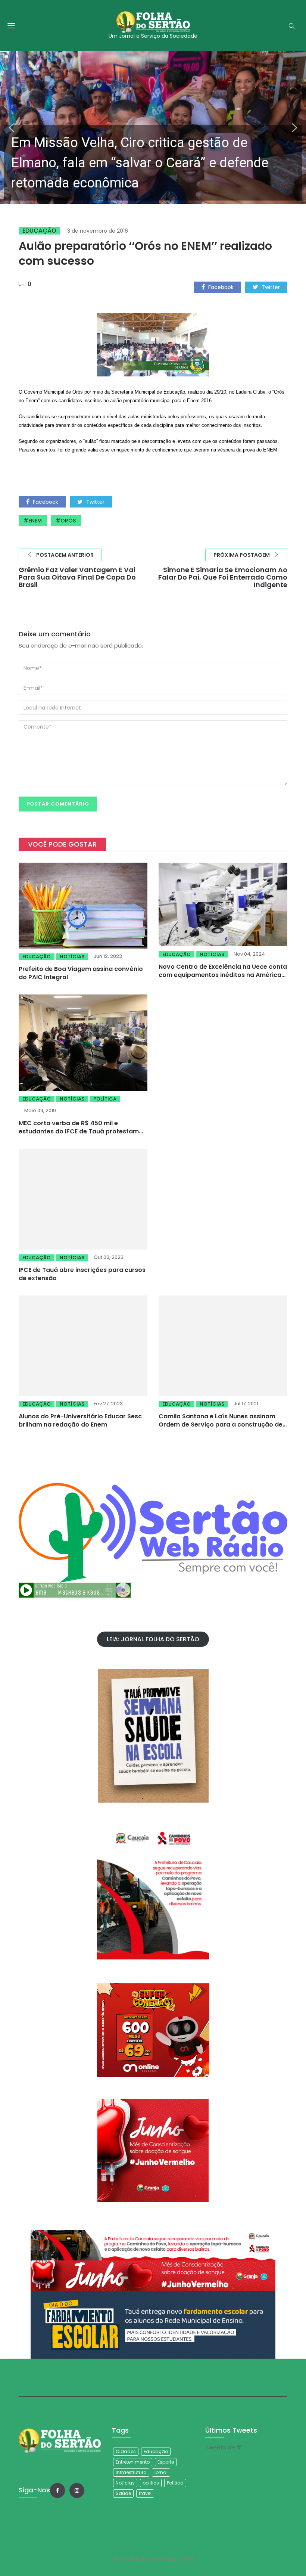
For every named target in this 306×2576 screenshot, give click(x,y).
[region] (153, 128)
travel (145, 2493)
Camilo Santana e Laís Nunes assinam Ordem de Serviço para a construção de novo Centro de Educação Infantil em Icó (221, 1397)
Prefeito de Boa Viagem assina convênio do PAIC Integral (81, 973)
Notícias (72, 957)
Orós (68, 521)
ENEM (35, 521)
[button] (153, 128)
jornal (161, 2472)
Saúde (123, 2493)
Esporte (166, 2462)
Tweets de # (223, 2447)
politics (151, 2483)
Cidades (126, 2451)
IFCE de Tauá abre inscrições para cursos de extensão (82, 1274)
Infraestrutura (131, 2472)
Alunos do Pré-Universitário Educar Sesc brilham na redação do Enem (80, 1384)
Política (105, 1099)
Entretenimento (133, 2462)
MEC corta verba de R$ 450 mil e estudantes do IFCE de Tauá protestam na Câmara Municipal (79, 1131)
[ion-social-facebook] (57, 2490)
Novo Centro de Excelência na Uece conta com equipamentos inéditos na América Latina (223, 975)
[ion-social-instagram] (77, 2490)
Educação (39, 231)
